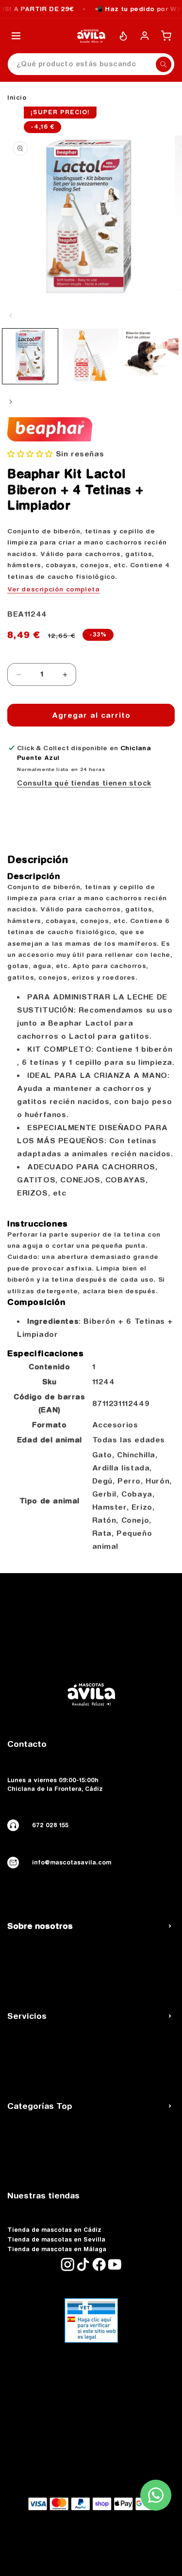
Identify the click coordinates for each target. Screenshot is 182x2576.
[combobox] (91, 64)
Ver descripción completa (53, 589)
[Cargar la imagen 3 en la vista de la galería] (151, 356)
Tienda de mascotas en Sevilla (56, 2240)
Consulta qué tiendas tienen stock (84, 783)
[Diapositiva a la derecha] (11, 402)
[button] (30, 454)
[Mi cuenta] (145, 36)
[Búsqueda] (164, 64)
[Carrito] (166, 36)
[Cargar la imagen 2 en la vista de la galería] (90, 356)
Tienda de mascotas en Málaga (57, 2249)
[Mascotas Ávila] (91, 36)
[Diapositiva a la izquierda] (11, 316)
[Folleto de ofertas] (123, 36)
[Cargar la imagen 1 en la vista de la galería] (30, 356)
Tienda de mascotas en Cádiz (54, 2230)
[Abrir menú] (16, 36)
